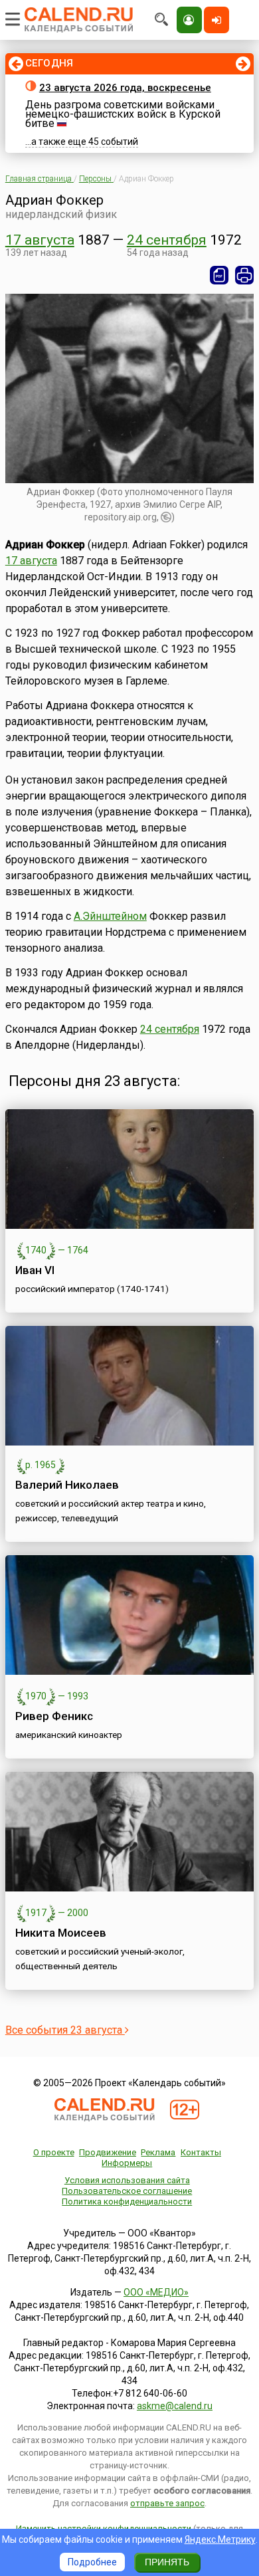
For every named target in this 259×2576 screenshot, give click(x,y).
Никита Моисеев (61, 1933)
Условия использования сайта (127, 2180)
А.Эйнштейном (110, 916)
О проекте (54, 2152)
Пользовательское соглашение (127, 2191)
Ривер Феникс (54, 1716)
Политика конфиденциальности (127, 2201)
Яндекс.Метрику (220, 2539)
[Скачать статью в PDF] (219, 275)
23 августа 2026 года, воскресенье (125, 88)
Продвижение (108, 2152)
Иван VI (35, 1270)
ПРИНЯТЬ (167, 2562)
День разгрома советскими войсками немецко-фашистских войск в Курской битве (123, 114)
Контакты (201, 2152)
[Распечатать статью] (244, 275)
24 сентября (167, 240)
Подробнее (92, 2562)
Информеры (127, 2163)
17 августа (40, 240)
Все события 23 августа (65, 2030)
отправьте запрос (167, 2503)
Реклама (158, 2152)
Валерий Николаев (67, 1485)
